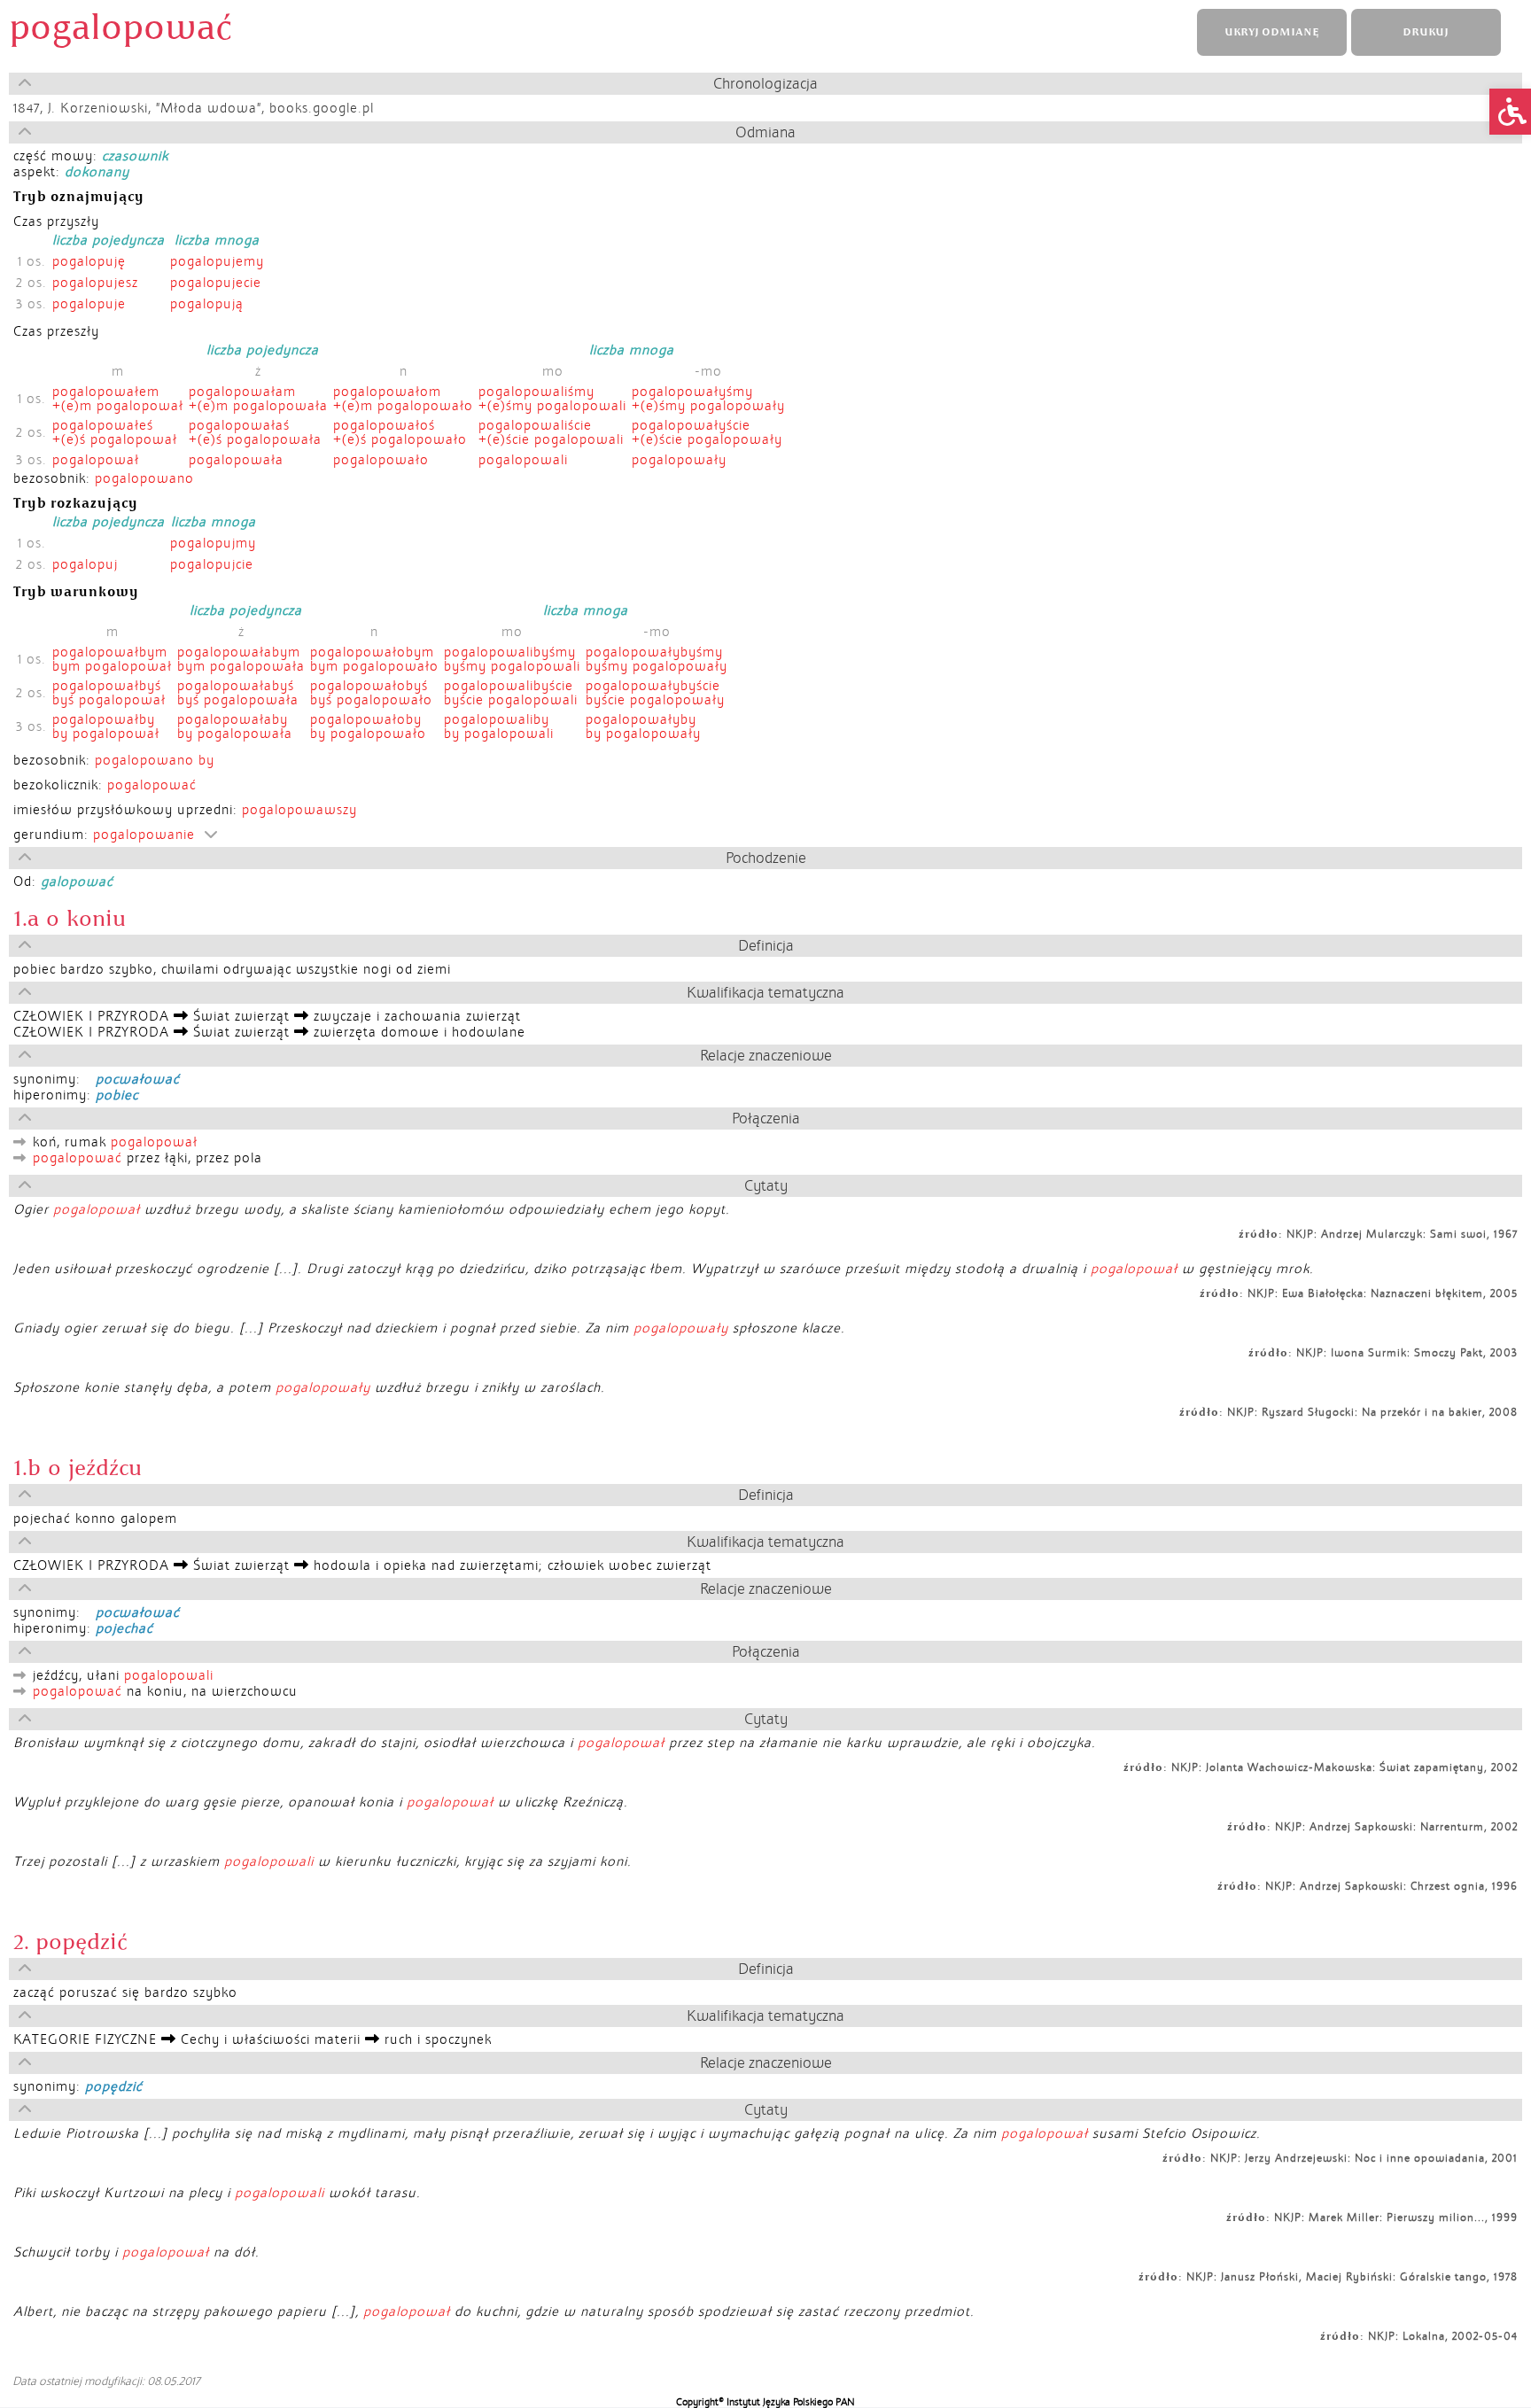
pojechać (124, 1628)
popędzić (114, 2086)
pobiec (117, 1095)
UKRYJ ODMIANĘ (1271, 32)
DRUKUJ (1426, 32)
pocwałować (138, 1079)
